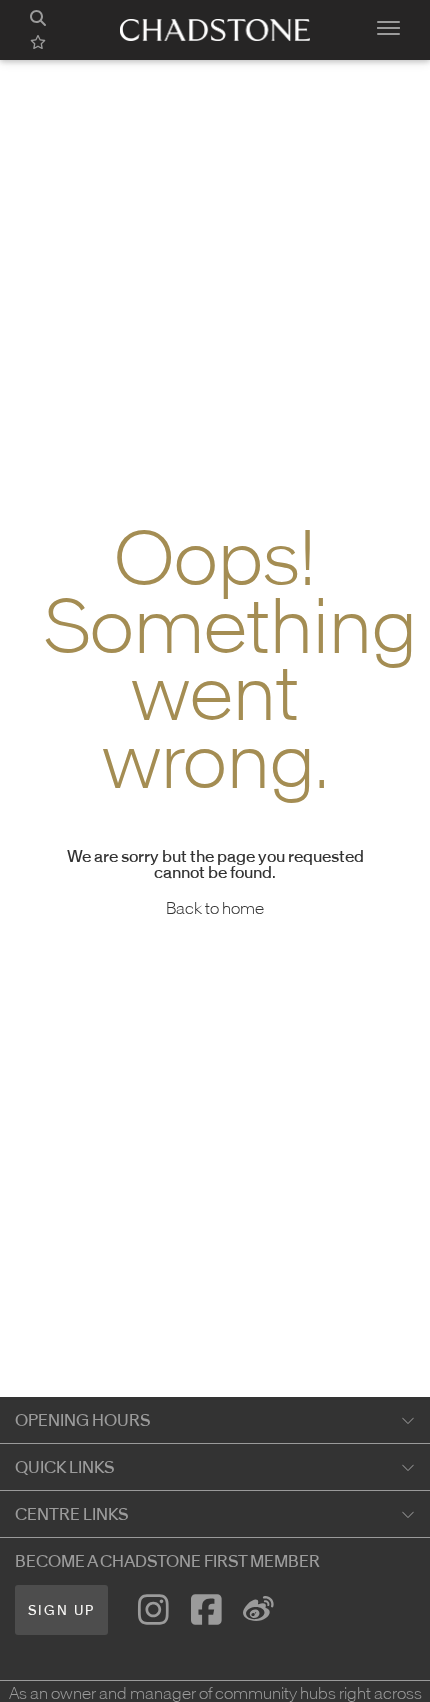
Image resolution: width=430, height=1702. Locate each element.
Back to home (215, 908)
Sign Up (61, 1610)
